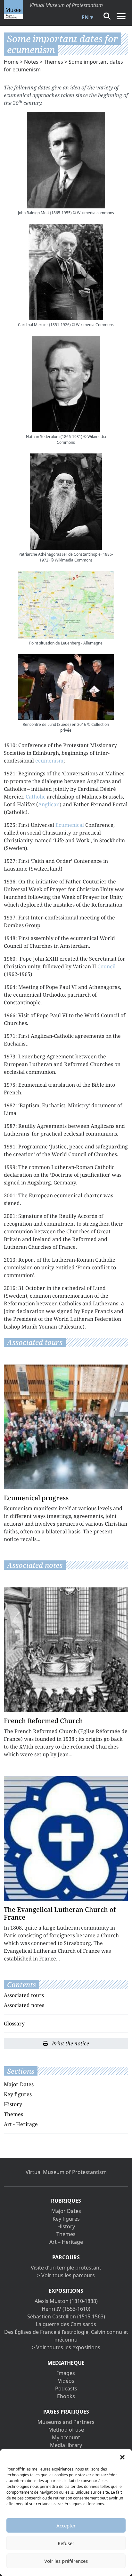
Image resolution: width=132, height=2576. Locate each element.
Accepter (66, 2526)
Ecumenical (70, 825)
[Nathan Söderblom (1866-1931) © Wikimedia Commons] (66, 384)
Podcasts (66, 2389)
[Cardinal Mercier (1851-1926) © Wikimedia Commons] (66, 272)
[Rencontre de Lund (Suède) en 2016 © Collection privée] (66, 687)
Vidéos (66, 2381)
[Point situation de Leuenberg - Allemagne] (66, 605)
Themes (54, 62)
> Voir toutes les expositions (66, 2347)
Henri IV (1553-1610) (66, 2309)
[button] (122, 2457)
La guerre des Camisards (66, 2324)
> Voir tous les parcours (66, 2275)
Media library (66, 2445)
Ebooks (66, 2396)
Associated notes (24, 2005)
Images (66, 2373)
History (13, 2104)
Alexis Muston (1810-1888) (66, 2301)
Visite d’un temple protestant (66, 2268)
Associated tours (24, 1995)
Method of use (66, 2430)
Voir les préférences (66, 2561)
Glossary (14, 2023)
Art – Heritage (66, 2242)
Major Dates (19, 2084)
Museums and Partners (66, 2422)
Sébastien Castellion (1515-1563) (66, 2316)
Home (11, 62)
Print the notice (70, 2043)
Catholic (36, 797)
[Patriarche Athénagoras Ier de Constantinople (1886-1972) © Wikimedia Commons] (66, 502)
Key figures (18, 2094)
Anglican (49, 804)
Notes (31, 62)
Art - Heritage (21, 2124)
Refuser (66, 2543)
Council (107, 966)
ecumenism (49, 761)
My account (66, 2437)
